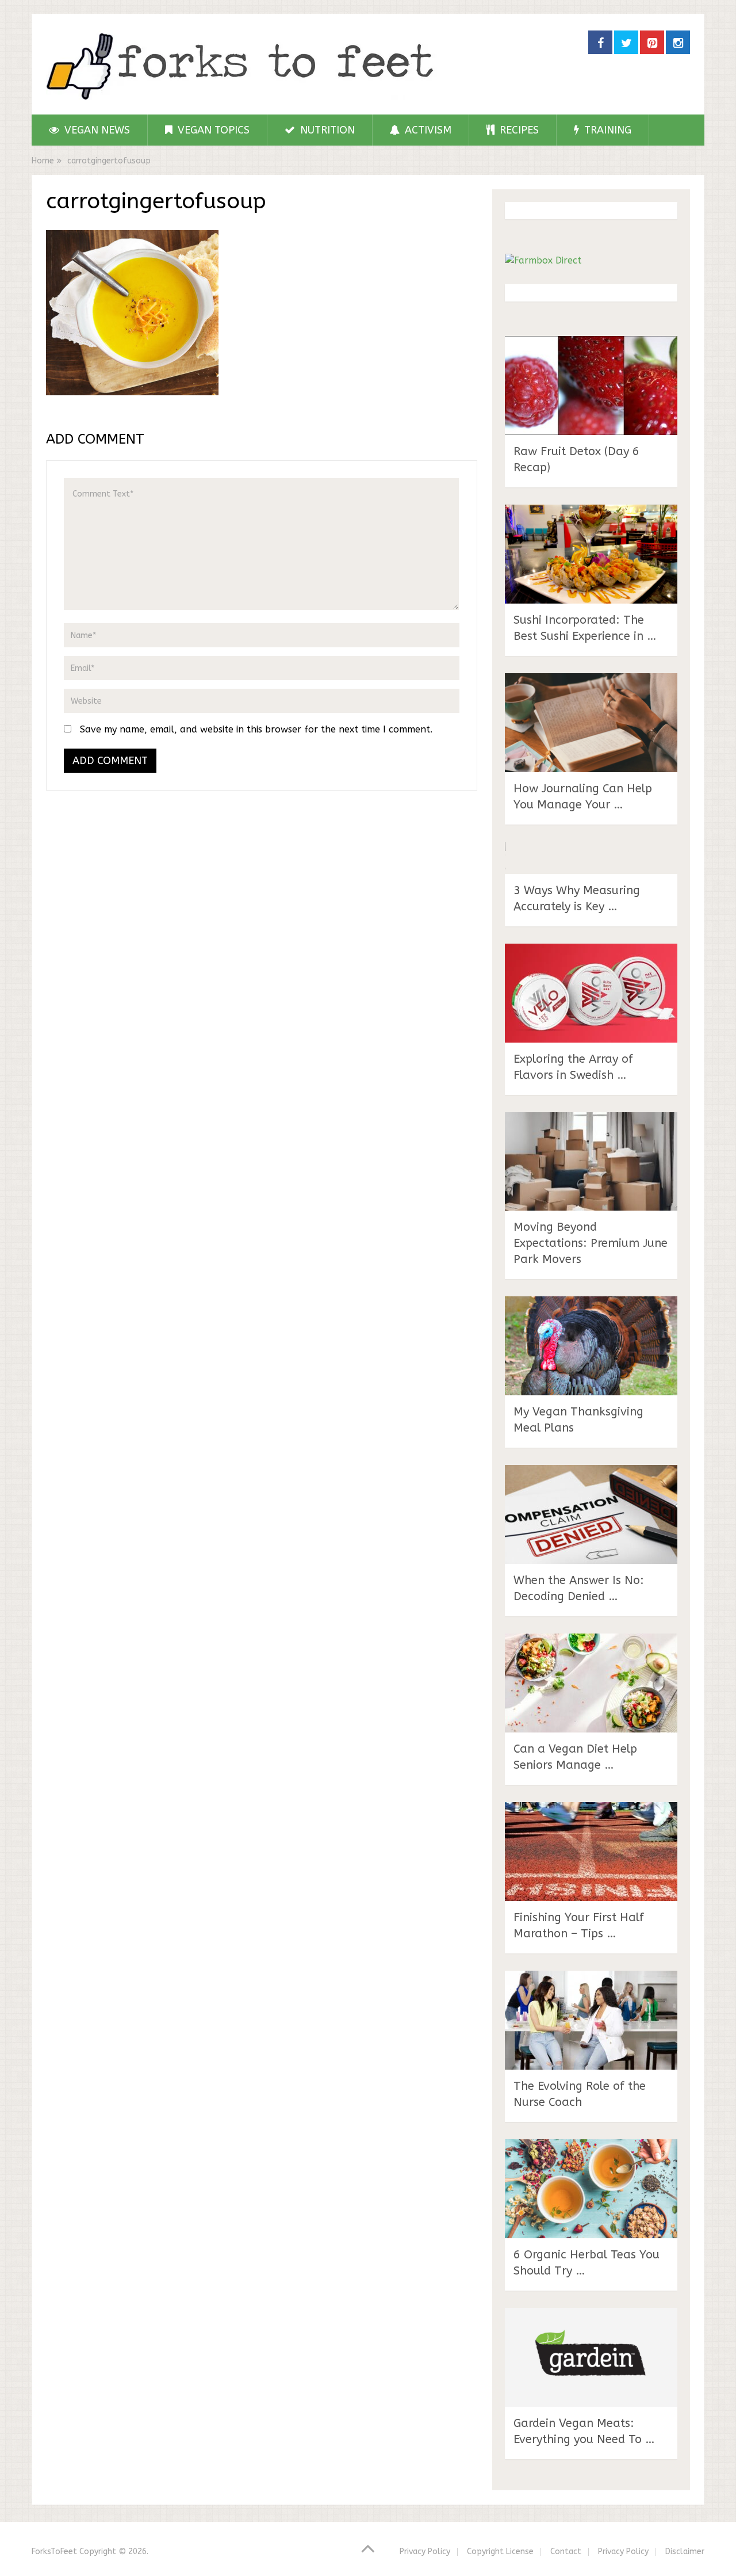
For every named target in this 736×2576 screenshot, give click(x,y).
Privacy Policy (425, 2552)
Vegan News (96, 130)
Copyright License (500, 2552)
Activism (427, 130)
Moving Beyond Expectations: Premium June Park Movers (591, 1243)
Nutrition (326, 130)
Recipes (518, 130)
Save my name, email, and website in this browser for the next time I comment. (256, 729)
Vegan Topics (212, 130)
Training (606, 130)
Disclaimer (685, 2552)
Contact (566, 2552)
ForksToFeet (54, 2552)
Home (43, 161)
